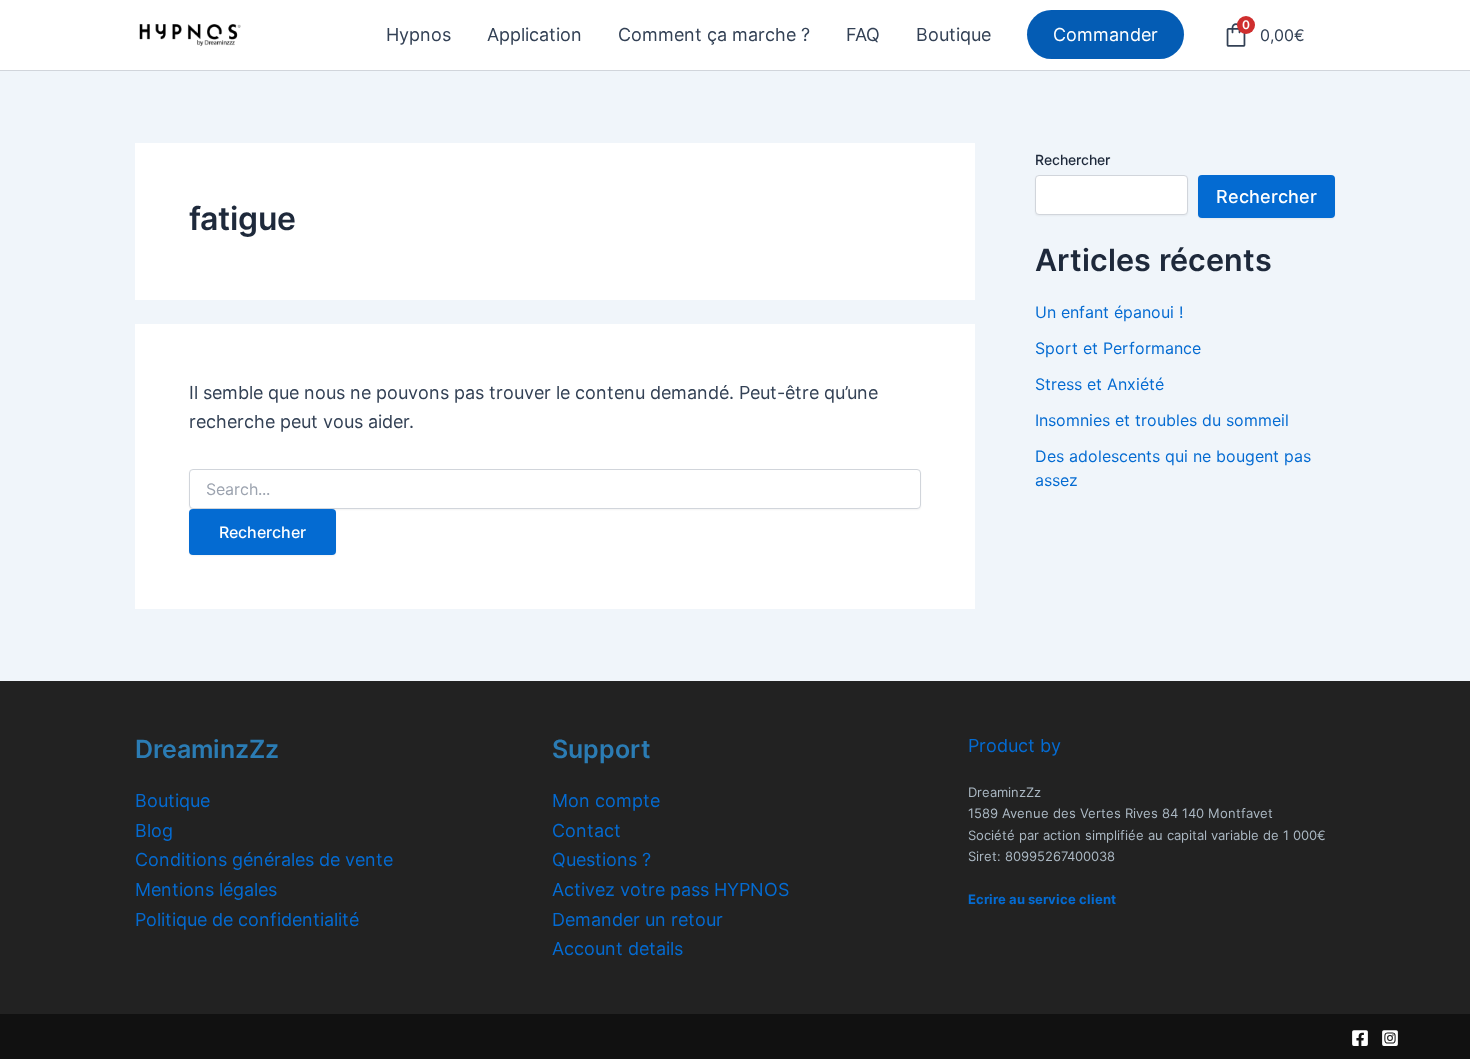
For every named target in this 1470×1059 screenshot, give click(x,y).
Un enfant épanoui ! (1109, 312)
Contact (586, 830)
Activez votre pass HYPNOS (670, 889)
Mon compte (606, 800)
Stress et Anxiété (1099, 384)
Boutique (172, 800)
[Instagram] (1390, 1038)
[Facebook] (1360, 1038)
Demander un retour (637, 919)
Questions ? (601, 859)
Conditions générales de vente (264, 859)
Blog (154, 830)
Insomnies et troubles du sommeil (1162, 420)
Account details (617, 948)
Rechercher (1072, 159)
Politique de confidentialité (247, 919)
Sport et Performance (1118, 348)
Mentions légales (206, 889)
